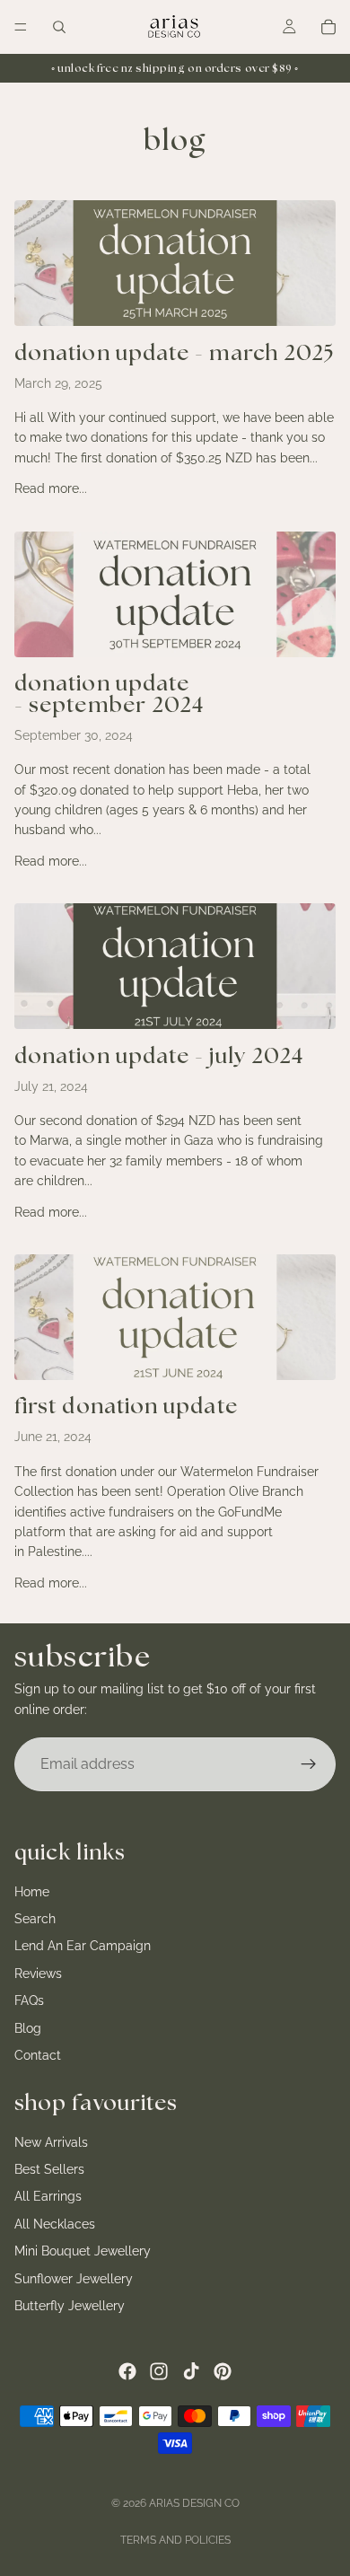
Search (35, 1919)
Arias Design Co (194, 2503)
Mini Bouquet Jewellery (83, 2251)
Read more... (51, 488)
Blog (28, 2027)
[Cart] (328, 27)
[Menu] (21, 27)
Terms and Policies (175, 2540)
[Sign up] (309, 1764)
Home (32, 1891)
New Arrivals (51, 2141)
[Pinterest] (223, 2371)
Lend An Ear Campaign (83, 1946)
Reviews (38, 1973)
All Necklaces (55, 2224)
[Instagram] (159, 2371)
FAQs (29, 2000)
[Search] (59, 27)
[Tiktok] (191, 2371)
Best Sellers (49, 2169)
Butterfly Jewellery (70, 2306)
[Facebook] (127, 2371)
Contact (38, 2055)
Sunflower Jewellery (74, 2278)
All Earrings (48, 2196)
